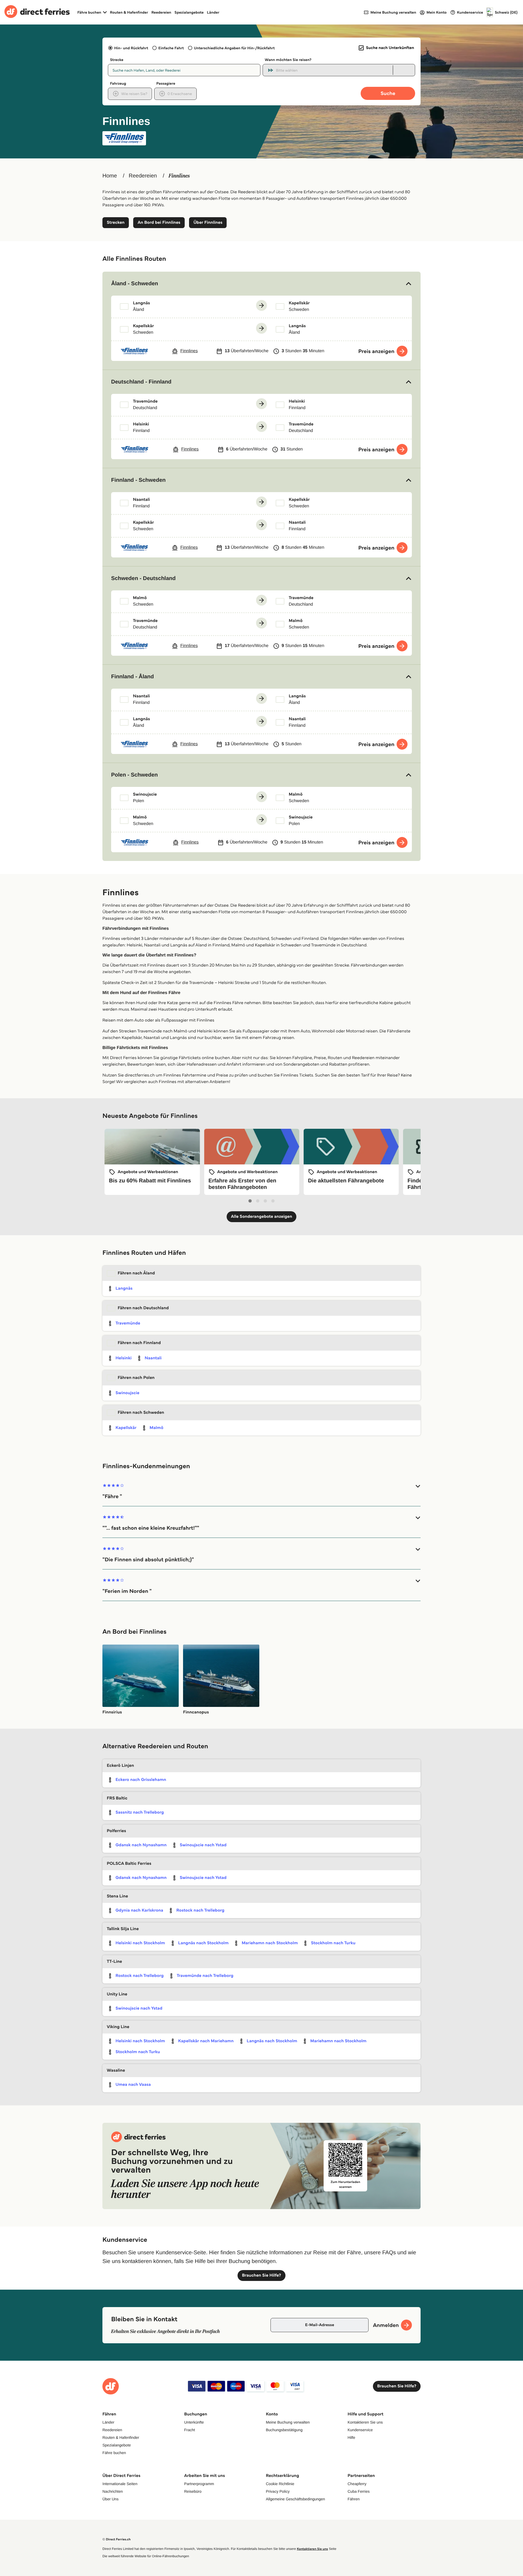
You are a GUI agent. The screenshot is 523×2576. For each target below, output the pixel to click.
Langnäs (124, 1288)
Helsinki (124, 1358)
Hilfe (351, 2437)
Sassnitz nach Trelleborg (140, 1812)
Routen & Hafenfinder (129, 12)
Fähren (354, 2499)
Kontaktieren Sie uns (365, 2422)
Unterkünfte (194, 2422)
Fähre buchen (114, 2453)
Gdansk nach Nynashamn (141, 1845)
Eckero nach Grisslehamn (141, 1780)
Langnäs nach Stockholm (203, 1943)
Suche (388, 93)
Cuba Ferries (359, 2491)
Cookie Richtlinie (280, 2484)
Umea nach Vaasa (133, 2085)
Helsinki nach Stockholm (140, 1943)
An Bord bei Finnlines (159, 223)
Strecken (116, 223)
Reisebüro (193, 2491)
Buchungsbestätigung (284, 2430)
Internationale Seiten (120, 2484)
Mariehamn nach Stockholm (270, 1943)
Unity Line (117, 1994)
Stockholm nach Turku (333, 1943)
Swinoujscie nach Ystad (203, 1845)
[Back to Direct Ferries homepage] (37, 12)
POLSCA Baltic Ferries (129, 1864)
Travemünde (128, 1323)
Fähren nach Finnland (139, 1343)
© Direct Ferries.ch (117, 2539)
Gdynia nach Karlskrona (139, 1910)
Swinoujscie (127, 1393)
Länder (213, 12)
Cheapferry (357, 2484)
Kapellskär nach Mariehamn (206, 2041)
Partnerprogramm (199, 2484)
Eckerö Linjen (120, 1766)
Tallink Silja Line (123, 1929)
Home (110, 176)
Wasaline (116, 2070)
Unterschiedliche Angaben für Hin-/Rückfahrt (234, 48)
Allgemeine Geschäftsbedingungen (295, 2499)
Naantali (153, 1358)
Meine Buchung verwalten (288, 2422)
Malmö (156, 1428)
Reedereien (161, 12)
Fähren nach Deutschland (143, 1308)
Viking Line (118, 2027)
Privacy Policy (278, 2491)
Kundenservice (360, 2430)
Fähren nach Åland (136, 1273)
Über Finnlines (208, 223)
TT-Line (114, 1962)
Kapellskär (126, 1428)
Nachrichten (113, 2491)
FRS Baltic (117, 1798)
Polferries (116, 1831)
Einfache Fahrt (171, 48)
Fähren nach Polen (136, 1378)
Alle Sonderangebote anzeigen (262, 1217)
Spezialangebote (189, 12)
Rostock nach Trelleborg (200, 1910)
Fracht (190, 2430)
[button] (261, 284)
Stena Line (117, 1896)
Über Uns (110, 2499)
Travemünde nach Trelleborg (205, 1976)
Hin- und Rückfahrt (131, 48)
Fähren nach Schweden (141, 1413)
